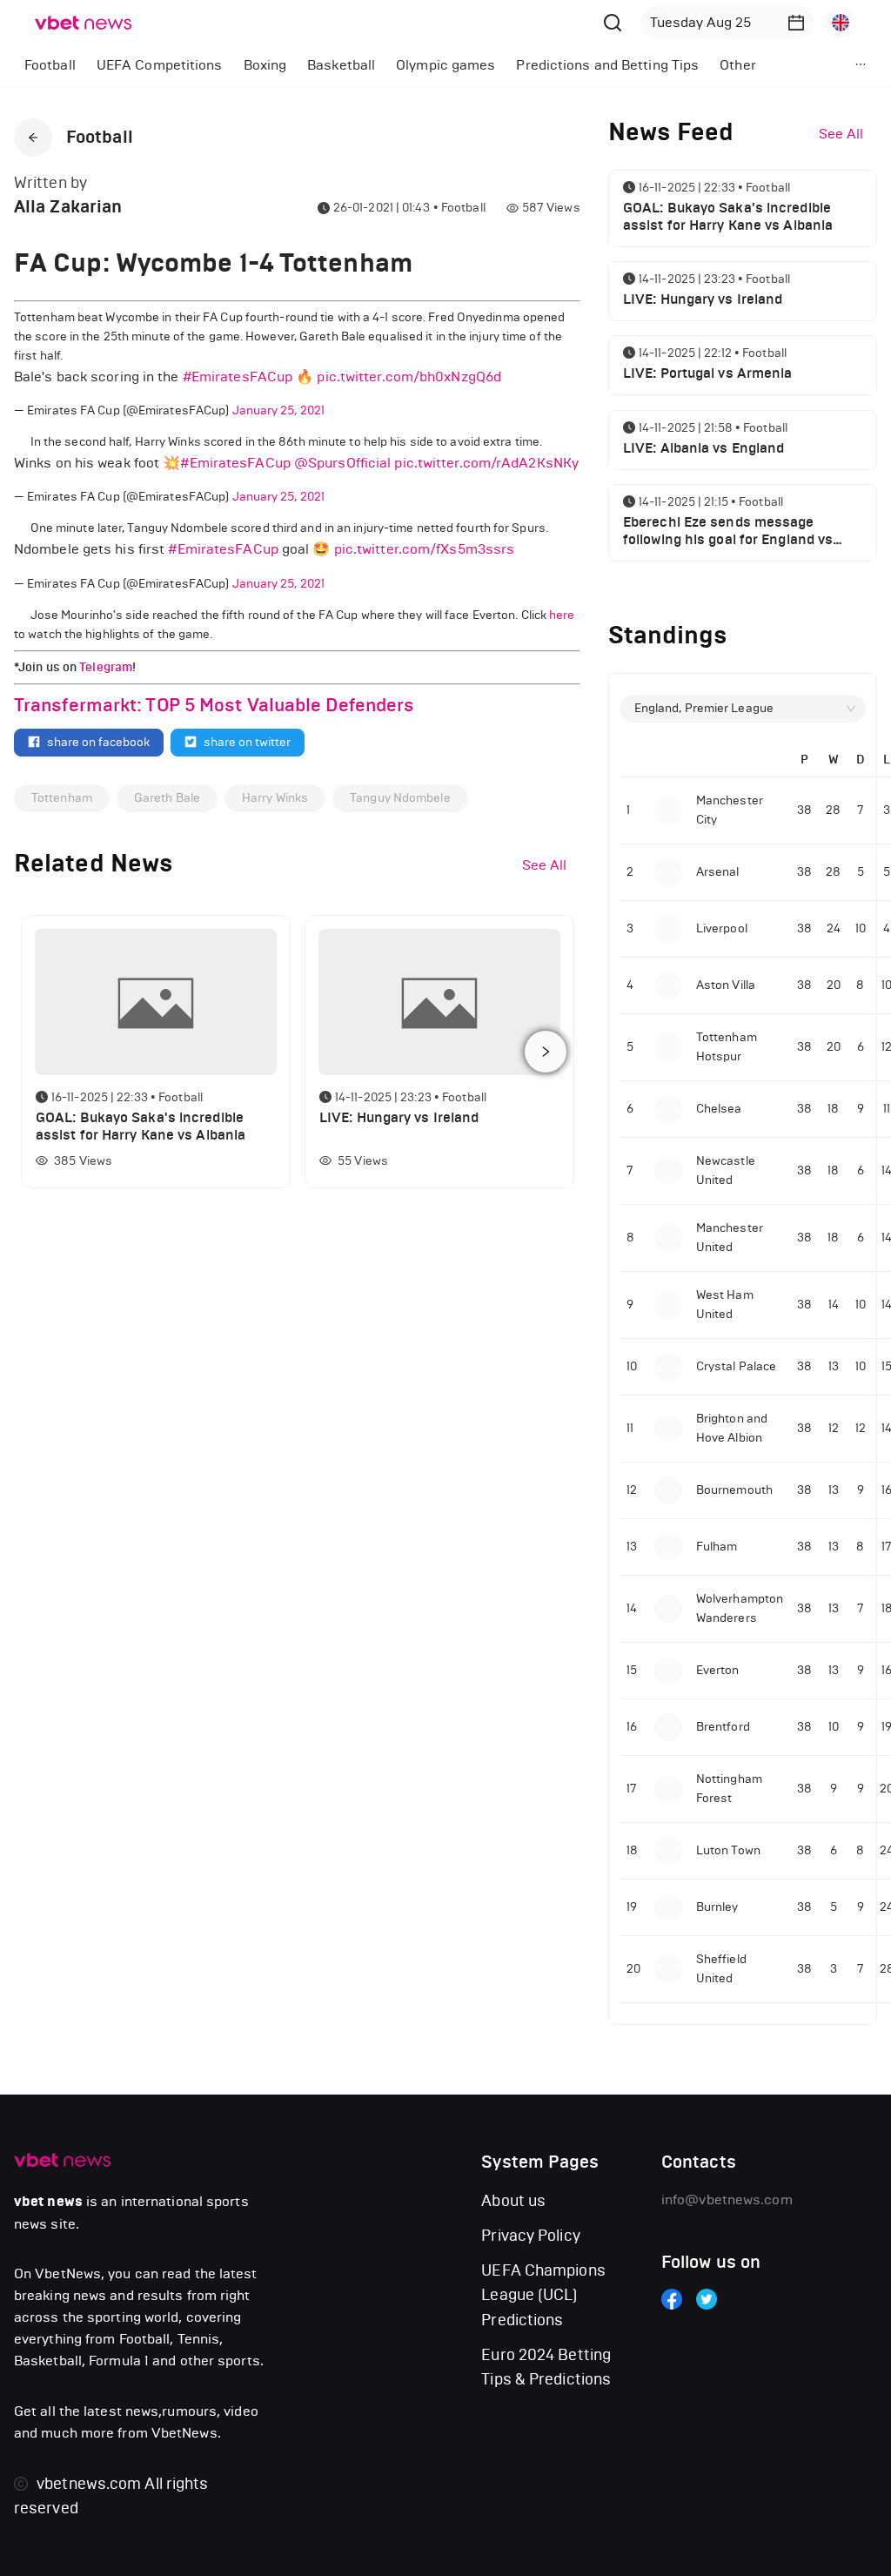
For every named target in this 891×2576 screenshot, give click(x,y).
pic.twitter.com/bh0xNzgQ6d (409, 377)
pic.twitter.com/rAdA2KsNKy (486, 463)
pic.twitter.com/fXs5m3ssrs (425, 549)
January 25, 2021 (279, 410)
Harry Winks (275, 798)
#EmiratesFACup (238, 377)
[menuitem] (50, 65)
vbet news (48, 2202)
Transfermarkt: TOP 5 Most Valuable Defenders (214, 705)
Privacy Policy (530, 2236)
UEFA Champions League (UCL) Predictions (543, 2295)
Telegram (106, 667)
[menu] (409, 65)
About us (513, 2201)
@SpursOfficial (342, 463)
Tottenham (62, 798)
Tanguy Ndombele (400, 798)
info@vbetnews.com (727, 2199)
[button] (796, 23)
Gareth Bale (167, 798)
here (562, 615)
